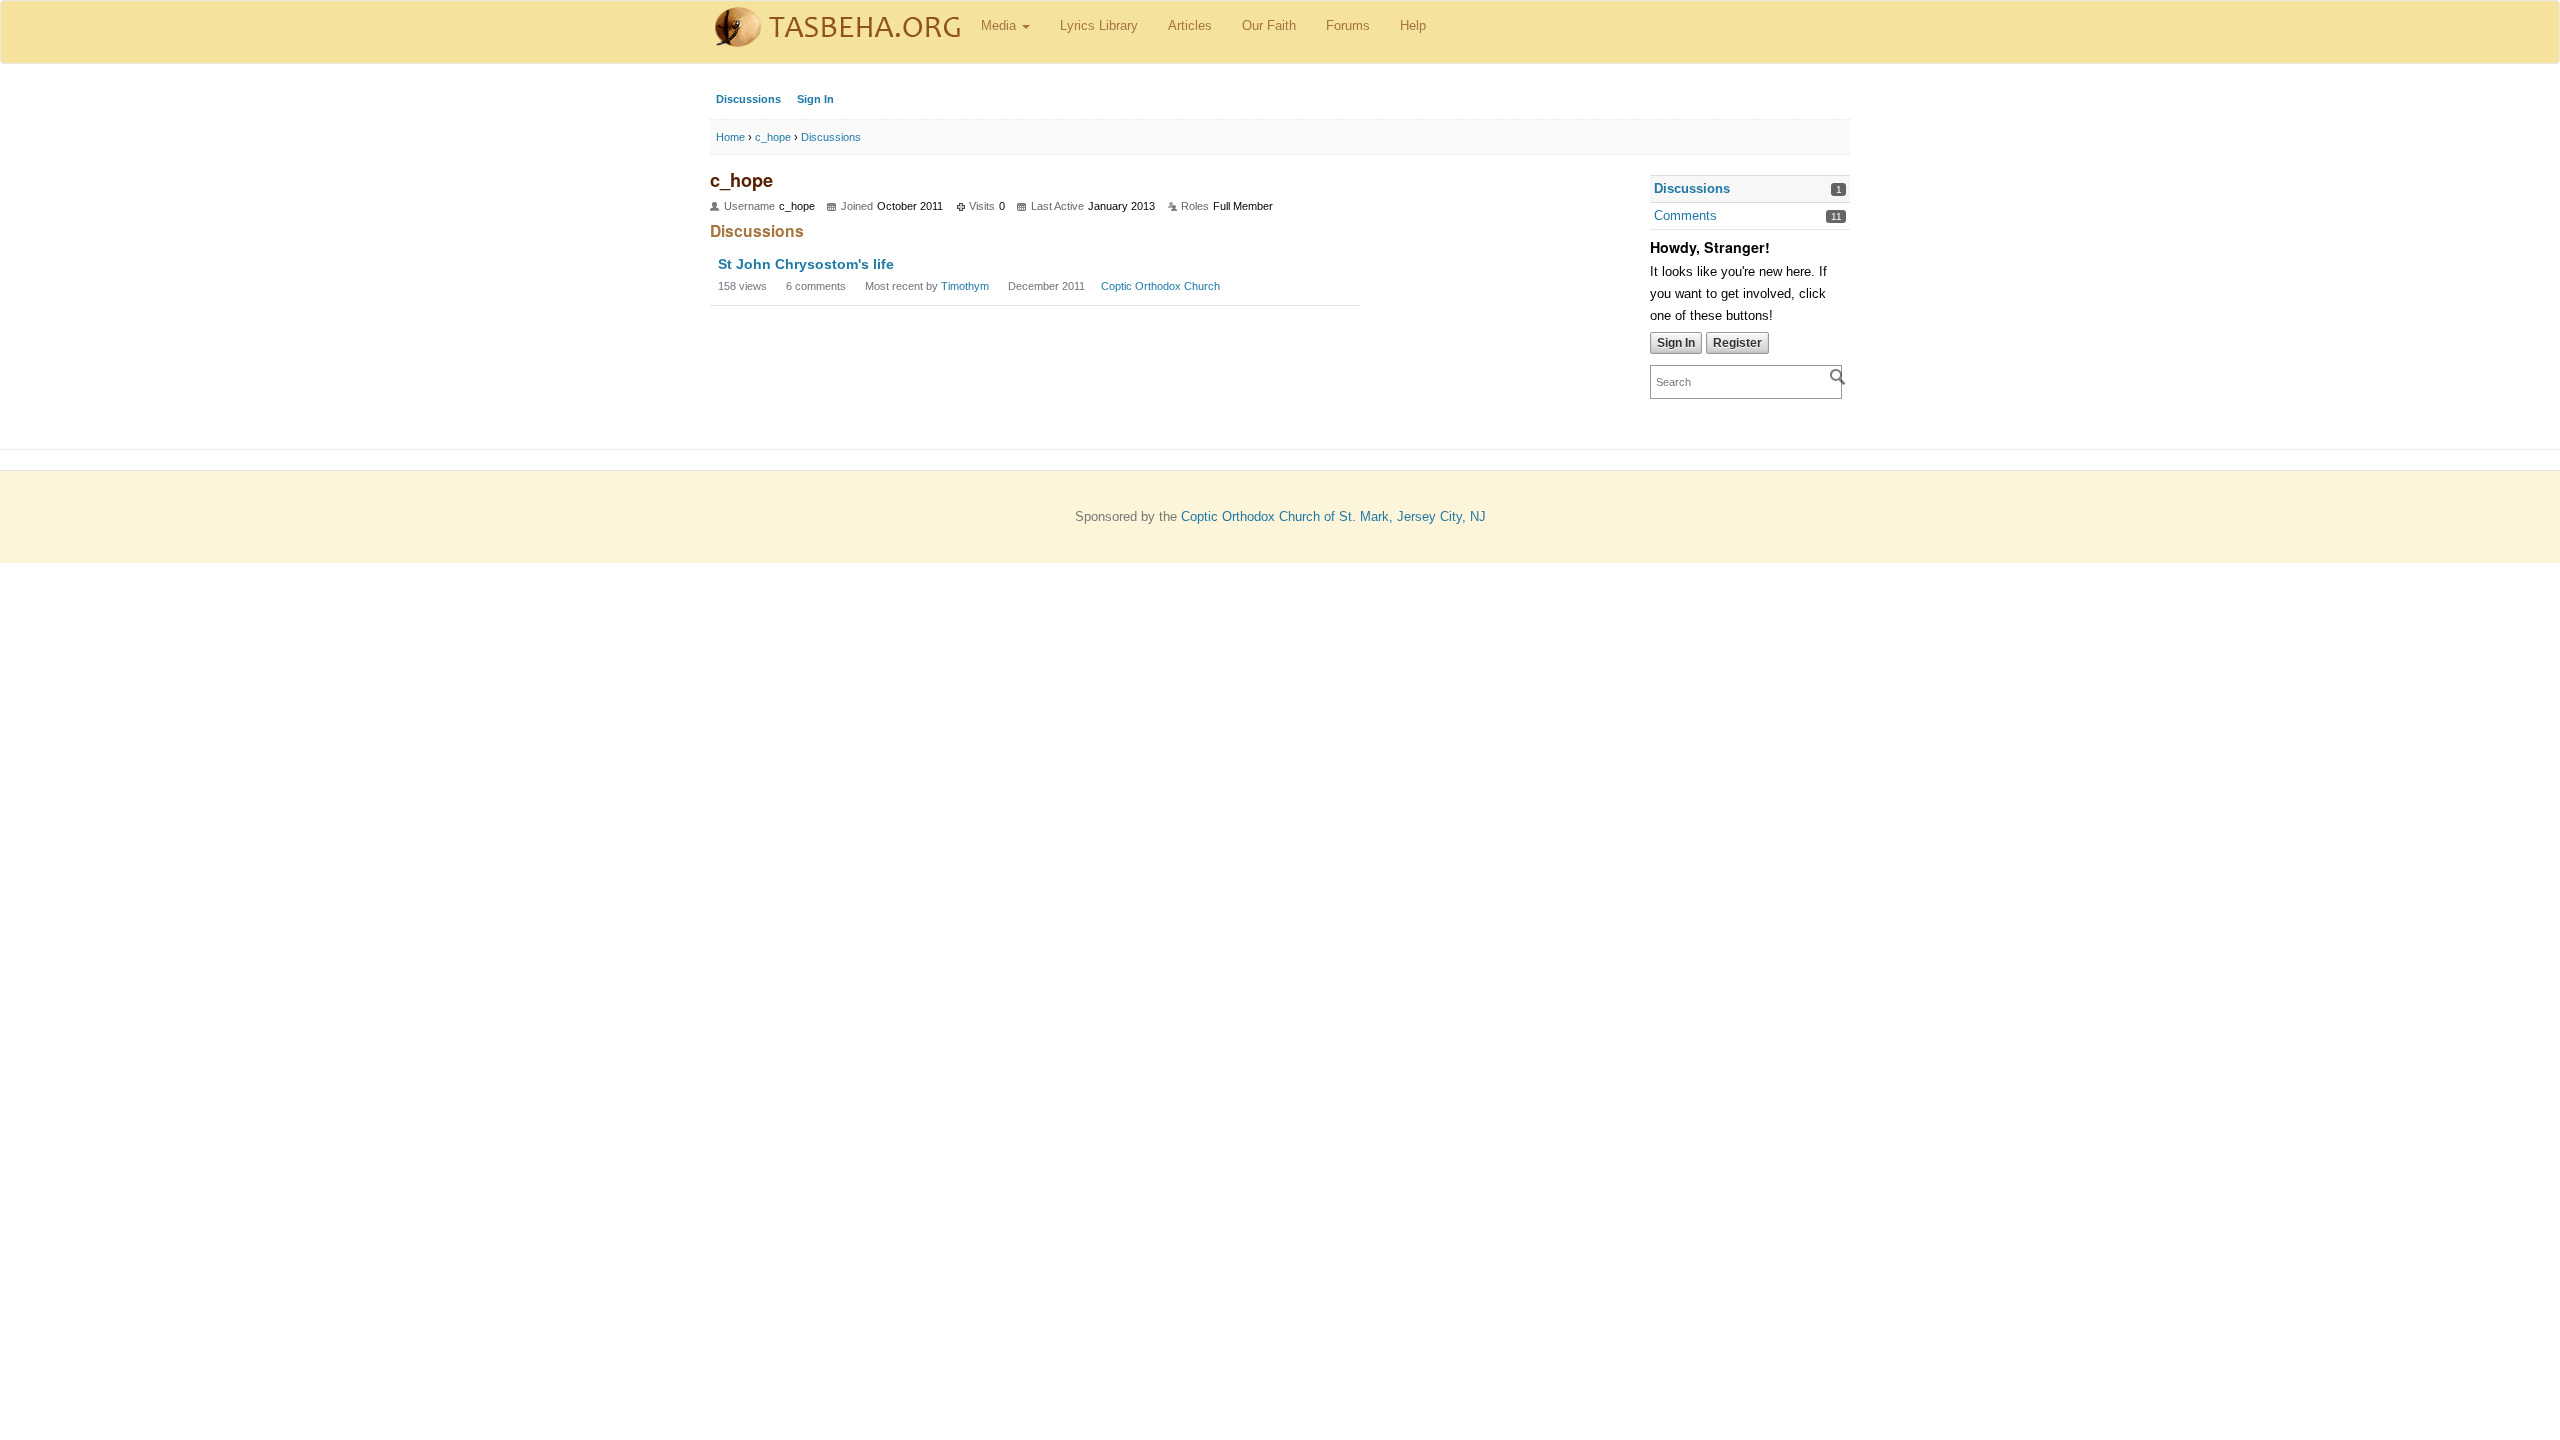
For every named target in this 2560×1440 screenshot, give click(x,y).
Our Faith (1269, 25)
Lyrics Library (1099, 25)
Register (1737, 343)
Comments (1685, 215)
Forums (1348, 25)
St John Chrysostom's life (806, 264)
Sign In (815, 99)
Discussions (748, 99)
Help (1413, 25)
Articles (1190, 25)
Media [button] (1000, 25)
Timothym (965, 286)
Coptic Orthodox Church (1160, 286)
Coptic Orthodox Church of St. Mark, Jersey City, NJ (1333, 516)
